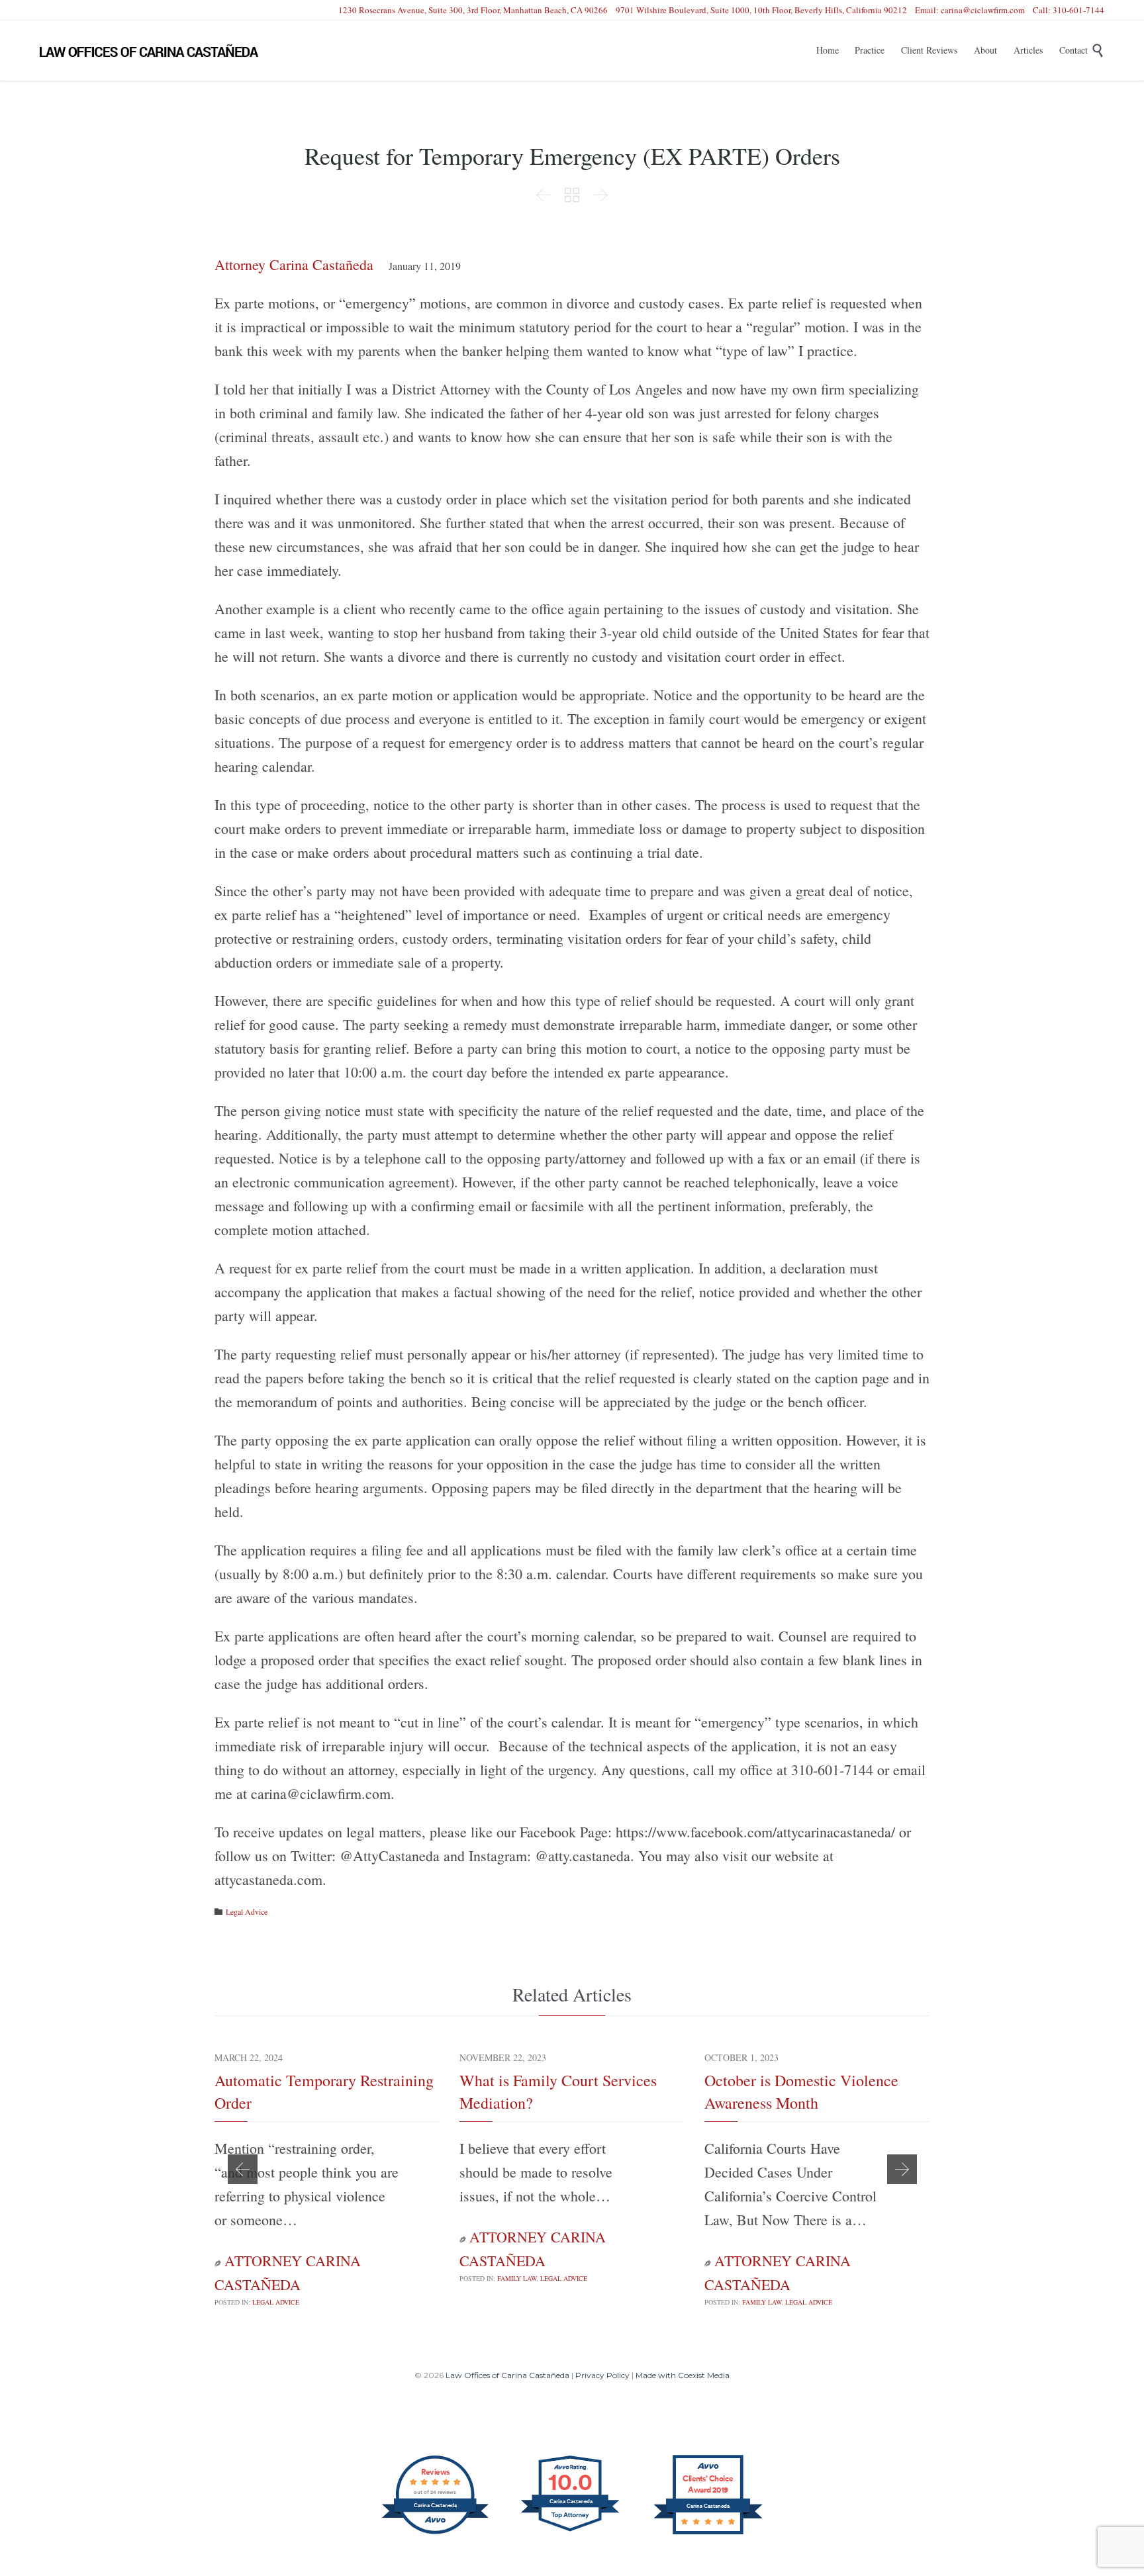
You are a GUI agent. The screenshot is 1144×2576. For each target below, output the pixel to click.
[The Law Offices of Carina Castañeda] (149, 51)
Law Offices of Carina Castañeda (507, 2375)
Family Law (517, 2278)
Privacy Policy (602, 2375)
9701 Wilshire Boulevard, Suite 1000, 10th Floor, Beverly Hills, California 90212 (761, 10)
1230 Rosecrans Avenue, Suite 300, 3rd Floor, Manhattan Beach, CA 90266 (473, 10)
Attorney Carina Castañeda (294, 264)
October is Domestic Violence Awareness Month (801, 2092)
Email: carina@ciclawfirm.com (970, 10)
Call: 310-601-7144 (1069, 10)
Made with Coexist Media (683, 2375)
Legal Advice (247, 1911)
